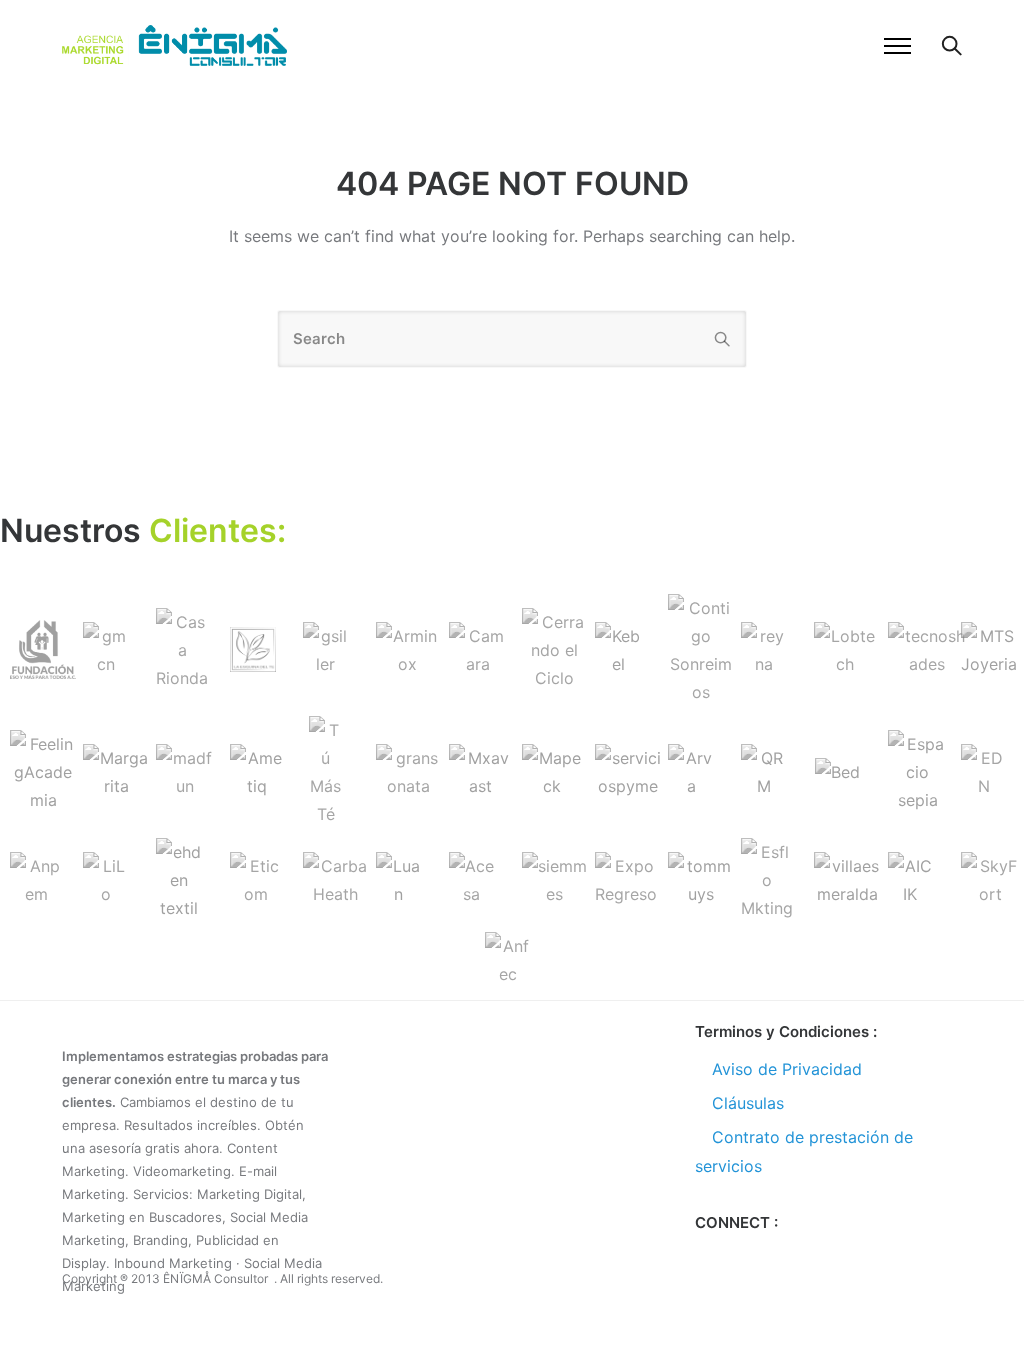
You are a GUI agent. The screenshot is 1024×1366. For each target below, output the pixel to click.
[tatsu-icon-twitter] (737, 1254)
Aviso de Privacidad (787, 1069)
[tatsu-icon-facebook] (704, 1254)
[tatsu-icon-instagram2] (770, 1254)
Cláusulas (748, 1103)
